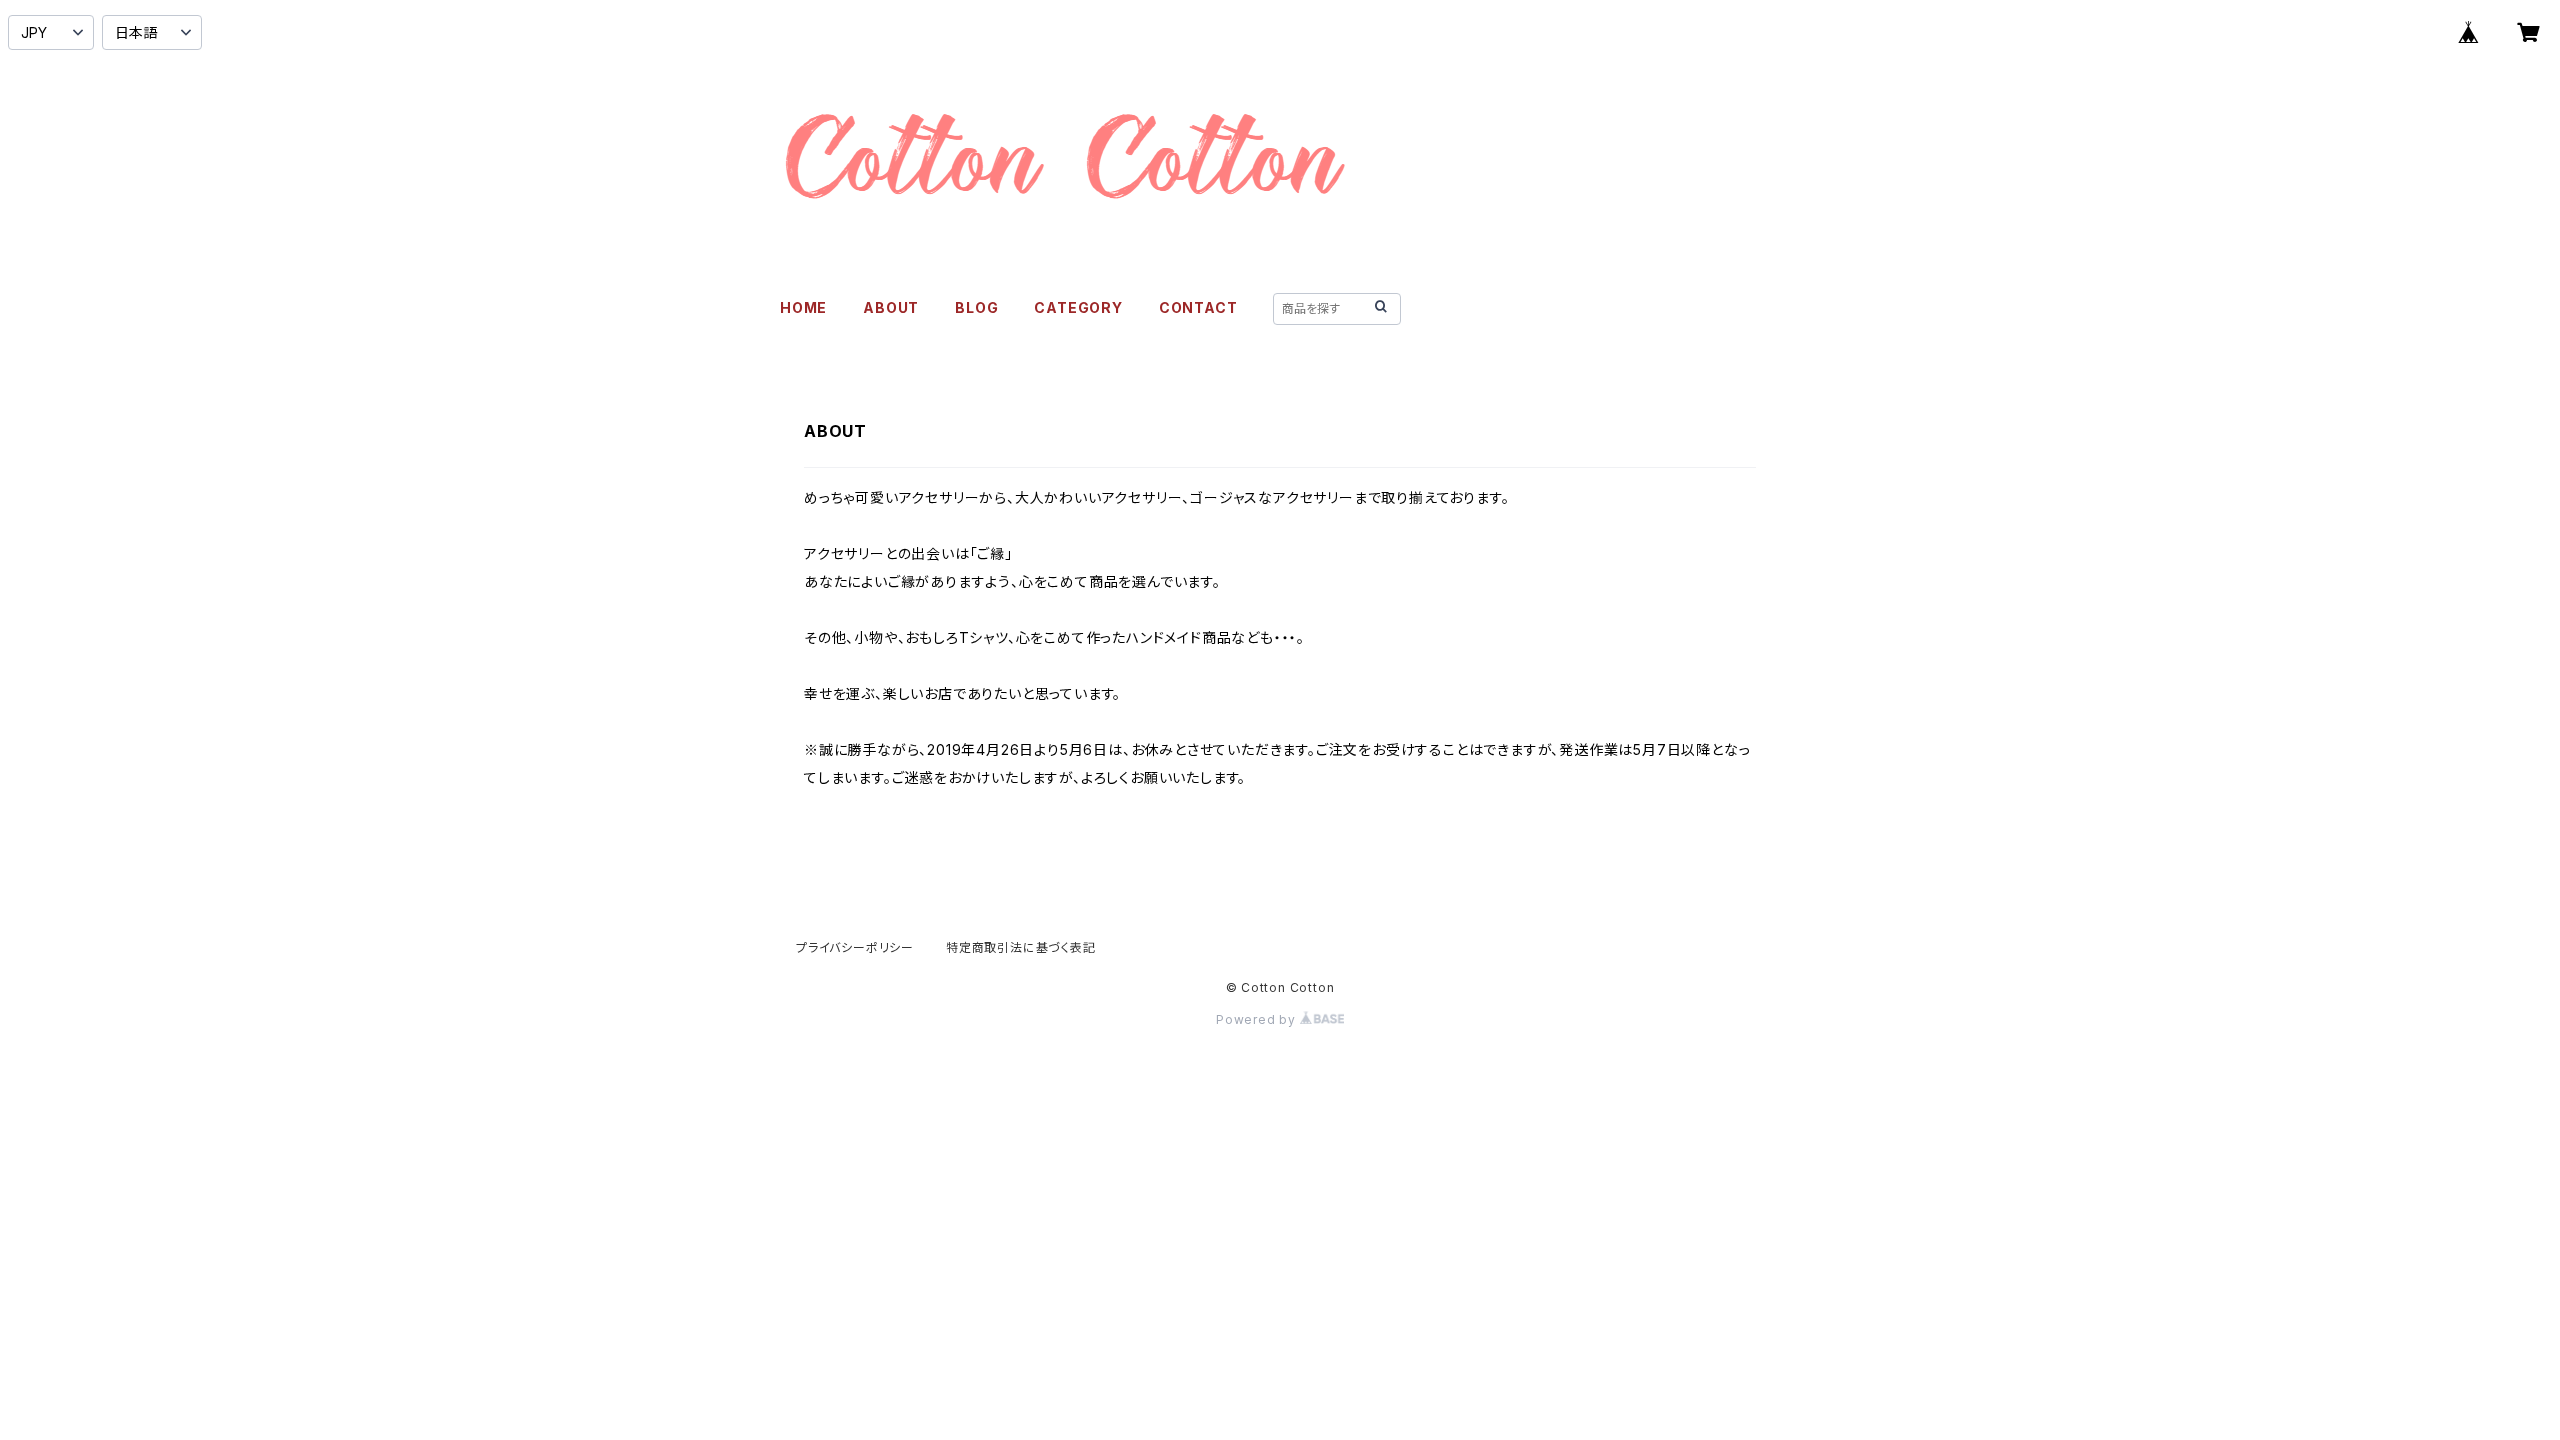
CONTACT (1198, 307)
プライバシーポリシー (855, 947)
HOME (803, 307)
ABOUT (891, 307)
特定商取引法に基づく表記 (1021, 947)
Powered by (1258, 1019)
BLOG (976, 307)
